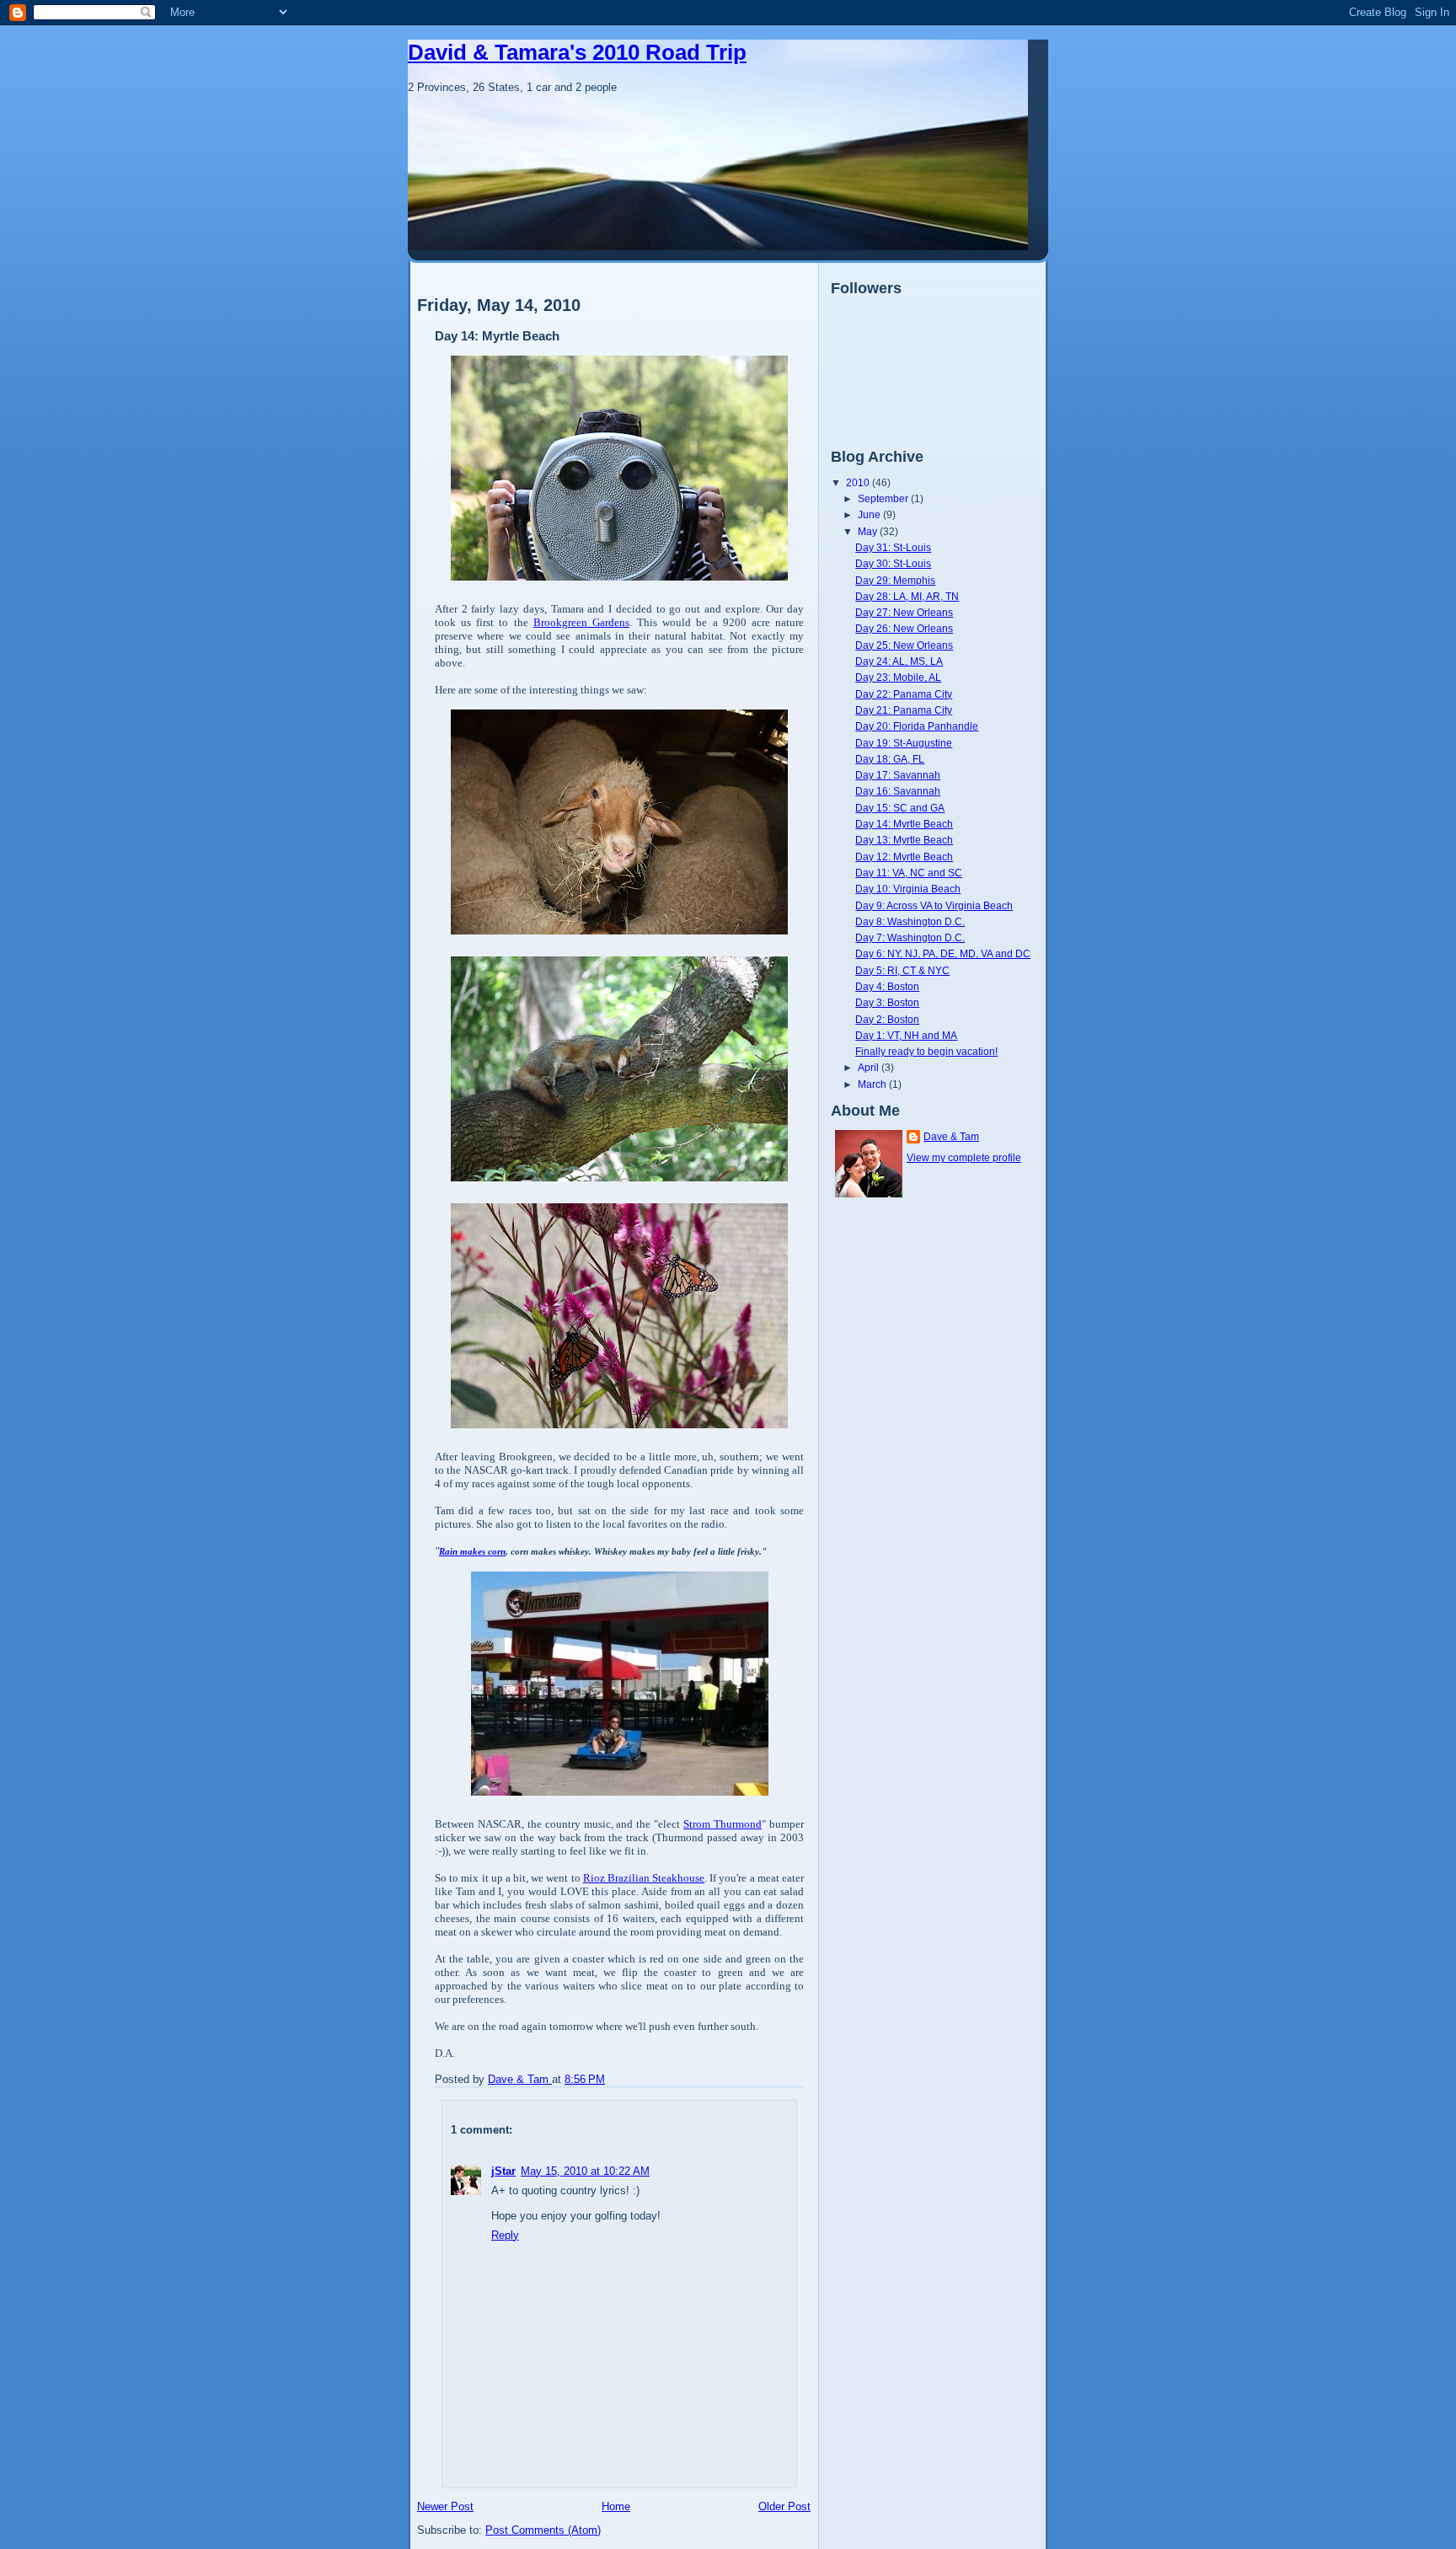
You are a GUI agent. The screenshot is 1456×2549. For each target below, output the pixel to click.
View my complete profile (964, 1157)
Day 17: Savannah (898, 775)
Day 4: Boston (887, 986)
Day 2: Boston (887, 1019)
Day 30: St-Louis (893, 563)
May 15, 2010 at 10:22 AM (585, 2171)
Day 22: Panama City (904, 694)
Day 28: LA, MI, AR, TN (907, 596)
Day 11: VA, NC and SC (909, 873)
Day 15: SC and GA (900, 808)
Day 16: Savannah (898, 791)
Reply (505, 2235)
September (884, 498)
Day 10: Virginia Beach (908, 889)
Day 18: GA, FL (890, 759)
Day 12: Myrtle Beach (904, 857)
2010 (859, 482)
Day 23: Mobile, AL (898, 677)
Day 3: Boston (887, 1002)
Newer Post (445, 2506)
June (870, 514)
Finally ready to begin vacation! (926, 1051)
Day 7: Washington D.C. (910, 937)
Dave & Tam (951, 1136)
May (869, 531)
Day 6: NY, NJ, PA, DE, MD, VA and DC (943, 953)
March (873, 1084)
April (870, 1067)
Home (616, 2506)
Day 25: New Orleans (904, 645)
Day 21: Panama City (904, 710)
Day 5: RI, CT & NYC (902, 970)
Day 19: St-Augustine (904, 743)
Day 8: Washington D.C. (910, 921)
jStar (503, 2171)
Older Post (784, 2506)
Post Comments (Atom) (543, 2530)
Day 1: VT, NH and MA (906, 1035)
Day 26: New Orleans (904, 628)
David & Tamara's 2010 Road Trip (577, 52)
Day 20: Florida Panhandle (917, 726)
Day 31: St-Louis (893, 547)
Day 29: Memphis (895, 580)
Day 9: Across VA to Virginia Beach (934, 905)
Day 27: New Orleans (904, 612)
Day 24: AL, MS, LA (899, 661)
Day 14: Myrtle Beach (904, 824)
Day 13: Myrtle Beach (904, 840)
